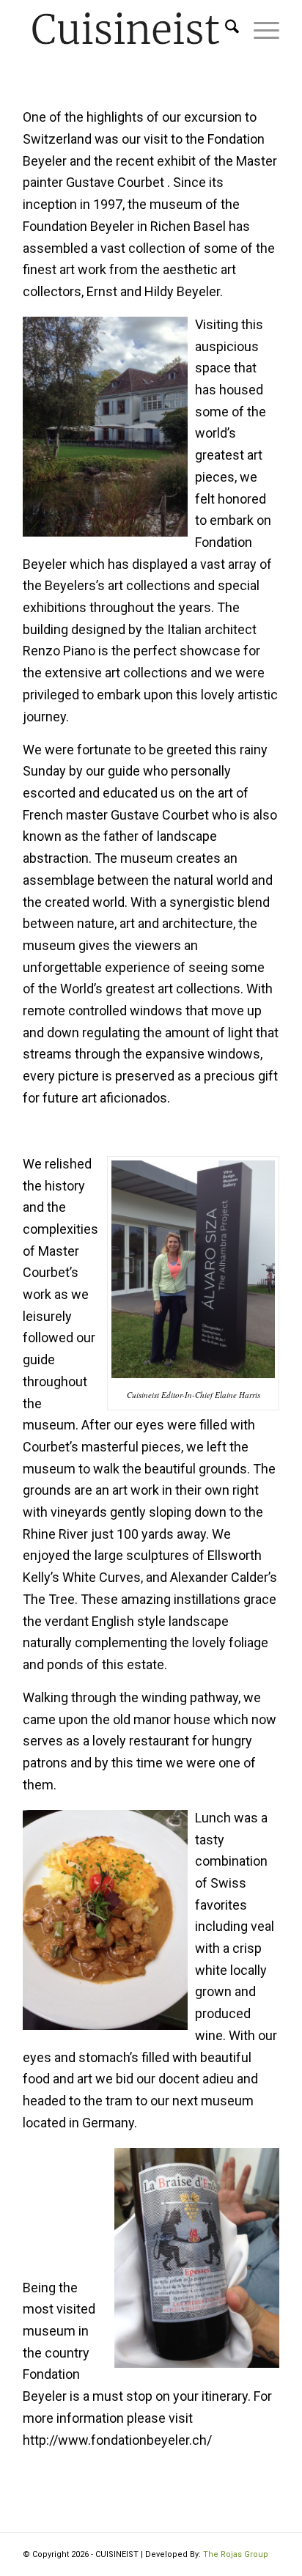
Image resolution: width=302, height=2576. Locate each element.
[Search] (225, 29)
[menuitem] (225, 29)
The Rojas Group (236, 2554)
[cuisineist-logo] (125, 29)
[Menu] (259, 29)
